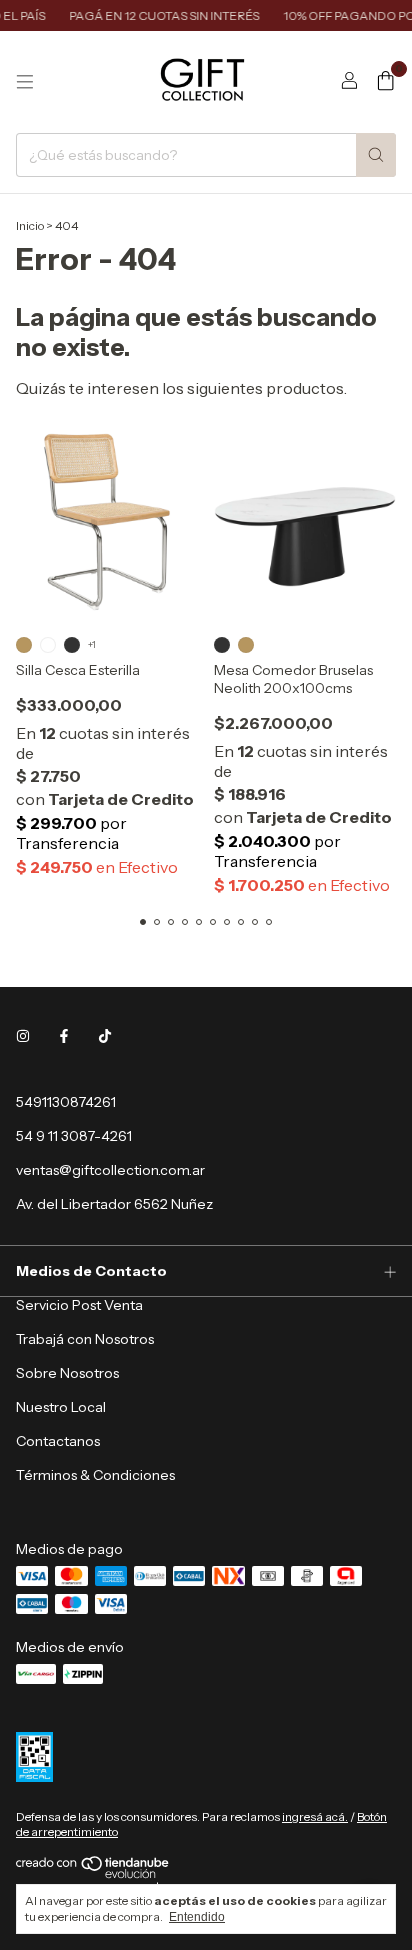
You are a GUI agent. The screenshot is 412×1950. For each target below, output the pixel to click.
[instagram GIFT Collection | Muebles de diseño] (23, 1036)
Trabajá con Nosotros (85, 1339)
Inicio (30, 225)
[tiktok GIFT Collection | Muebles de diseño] (105, 1036)
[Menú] (25, 82)
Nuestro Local (61, 1407)
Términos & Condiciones (95, 1475)
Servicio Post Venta (79, 1305)
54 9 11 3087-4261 (74, 1136)
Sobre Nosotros (67, 1373)
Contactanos (58, 1441)
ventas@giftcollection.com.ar (110, 1170)
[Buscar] (376, 155)
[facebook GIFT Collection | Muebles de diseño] (64, 1036)
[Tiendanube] (93, 1874)
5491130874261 (66, 1102)
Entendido (197, 1917)
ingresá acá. (315, 1816)
